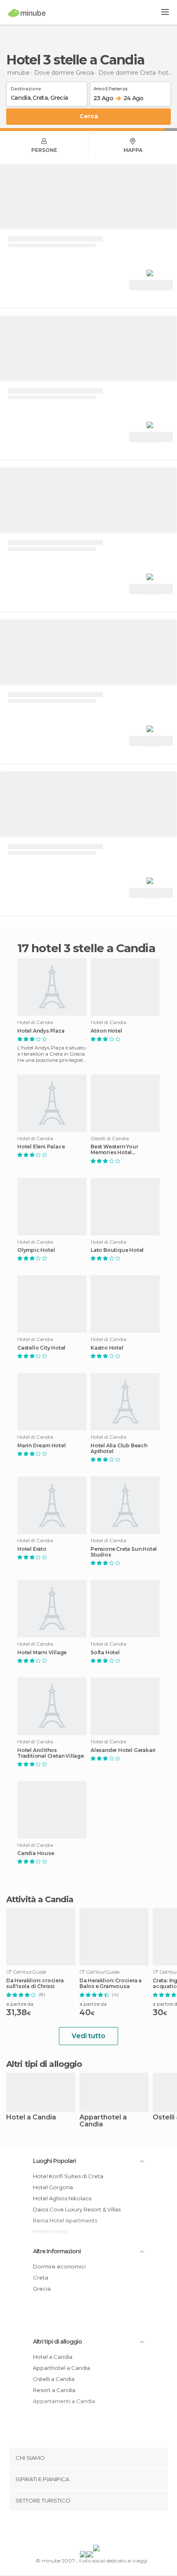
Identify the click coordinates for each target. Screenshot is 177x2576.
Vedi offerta (151, 286)
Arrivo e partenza (110, 87)
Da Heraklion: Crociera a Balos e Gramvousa (111, 1984)
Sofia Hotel (105, 1653)
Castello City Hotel (41, 1348)
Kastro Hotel (107, 1348)
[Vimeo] (97, 2530)
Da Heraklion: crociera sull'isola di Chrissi (35, 1984)
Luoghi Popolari (54, 2161)
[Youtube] (108, 2530)
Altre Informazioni (57, 2251)
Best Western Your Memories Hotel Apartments (114, 1150)
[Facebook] (76, 2530)
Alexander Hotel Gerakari (123, 1750)
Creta (41, 2278)
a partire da (20, 2004)
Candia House (36, 1853)
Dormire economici (59, 2266)
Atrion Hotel (106, 1031)
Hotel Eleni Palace (41, 1147)
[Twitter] (86, 2530)
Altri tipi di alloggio (57, 2342)
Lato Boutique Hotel (117, 1250)
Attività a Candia (40, 1899)
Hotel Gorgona (53, 2187)
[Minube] (27, 13)
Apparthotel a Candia (103, 2121)
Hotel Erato (32, 1549)
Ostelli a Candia (54, 2379)
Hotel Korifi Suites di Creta (68, 2176)
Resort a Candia (54, 2390)
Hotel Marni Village (42, 1653)
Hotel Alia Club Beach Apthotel (119, 1449)
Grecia (42, 2289)
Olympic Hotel (36, 1250)
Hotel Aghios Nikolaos (62, 2198)
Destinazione (26, 87)
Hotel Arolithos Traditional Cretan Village (51, 1753)
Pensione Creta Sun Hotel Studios (124, 1552)
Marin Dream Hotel (42, 1446)
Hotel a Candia (31, 2118)
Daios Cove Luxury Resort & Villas (77, 2209)
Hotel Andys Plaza (41, 1031)
